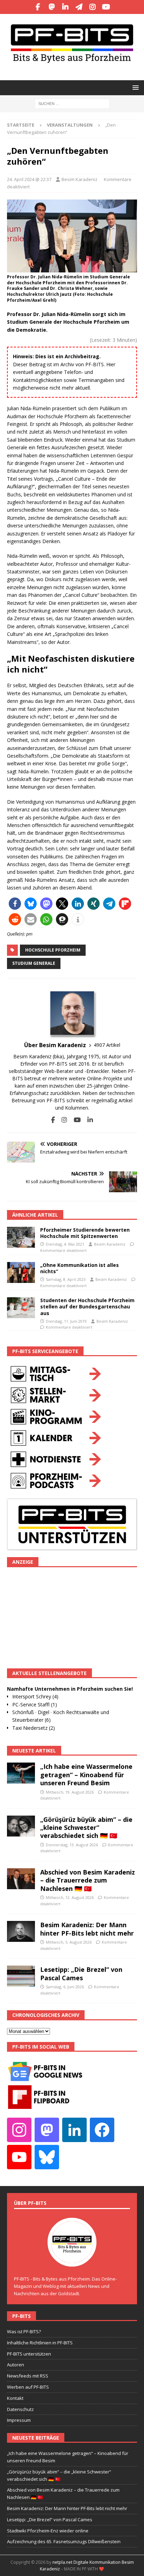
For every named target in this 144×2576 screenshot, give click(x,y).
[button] (134, 87)
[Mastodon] (52, 7)
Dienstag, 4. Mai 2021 (65, 1244)
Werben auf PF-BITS (28, 2387)
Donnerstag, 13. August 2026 (72, 1845)
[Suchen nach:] (72, 103)
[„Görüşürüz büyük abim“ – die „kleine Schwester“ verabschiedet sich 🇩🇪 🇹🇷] (21, 1826)
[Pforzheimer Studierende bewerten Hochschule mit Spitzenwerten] (21, 1237)
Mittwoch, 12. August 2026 (70, 1897)
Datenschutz (20, 2409)
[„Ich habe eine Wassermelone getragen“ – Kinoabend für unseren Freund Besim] (21, 1773)
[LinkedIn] (65, 7)
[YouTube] (106, 7)
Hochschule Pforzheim (53, 950)
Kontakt (15, 2398)
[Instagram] (92, 7)
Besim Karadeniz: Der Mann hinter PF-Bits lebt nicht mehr (87, 1929)
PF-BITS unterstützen (29, 2354)
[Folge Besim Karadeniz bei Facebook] (53, 1120)
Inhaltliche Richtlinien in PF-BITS (40, 2343)
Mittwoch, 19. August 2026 (70, 1792)
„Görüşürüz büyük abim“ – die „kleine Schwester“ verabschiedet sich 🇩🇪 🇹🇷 (86, 1828)
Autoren (16, 2365)
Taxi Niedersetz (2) (34, 1728)
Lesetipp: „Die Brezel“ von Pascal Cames (81, 1973)
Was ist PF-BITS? (24, 2331)
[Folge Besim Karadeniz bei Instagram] (62, 1120)
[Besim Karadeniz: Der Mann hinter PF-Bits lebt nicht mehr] (21, 1931)
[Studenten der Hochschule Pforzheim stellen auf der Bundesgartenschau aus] (21, 1308)
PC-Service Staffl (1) (35, 1704)
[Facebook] (38, 7)
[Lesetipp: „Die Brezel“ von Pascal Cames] (21, 1976)
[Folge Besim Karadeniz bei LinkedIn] (88, 1120)
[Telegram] (79, 7)
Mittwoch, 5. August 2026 (69, 1942)
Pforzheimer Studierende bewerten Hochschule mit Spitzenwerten (85, 1233)
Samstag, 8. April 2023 (66, 1279)
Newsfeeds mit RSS (28, 2376)
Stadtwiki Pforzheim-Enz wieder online (48, 2531)
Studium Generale (34, 963)
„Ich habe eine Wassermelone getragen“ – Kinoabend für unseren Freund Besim (86, 1775)
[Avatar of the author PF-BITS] (72, 2260)
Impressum (19, 2420)
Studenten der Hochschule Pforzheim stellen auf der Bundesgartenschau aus (87, 1306)
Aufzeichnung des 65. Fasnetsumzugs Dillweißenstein (64, 2541)
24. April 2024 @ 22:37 (29, 179)
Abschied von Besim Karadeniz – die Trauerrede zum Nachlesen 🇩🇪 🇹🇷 (88, 1880)
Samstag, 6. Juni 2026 (65, 1987)
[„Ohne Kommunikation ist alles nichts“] (21, 1272)
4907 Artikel (107, 1045)
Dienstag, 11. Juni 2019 (66, 1321)
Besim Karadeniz (80, 179)
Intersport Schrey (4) (35, 1696)
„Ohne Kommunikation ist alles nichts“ (80, 1268)
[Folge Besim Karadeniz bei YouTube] (75, 1120)
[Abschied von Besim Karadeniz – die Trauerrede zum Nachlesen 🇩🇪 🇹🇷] (21, 1879)
